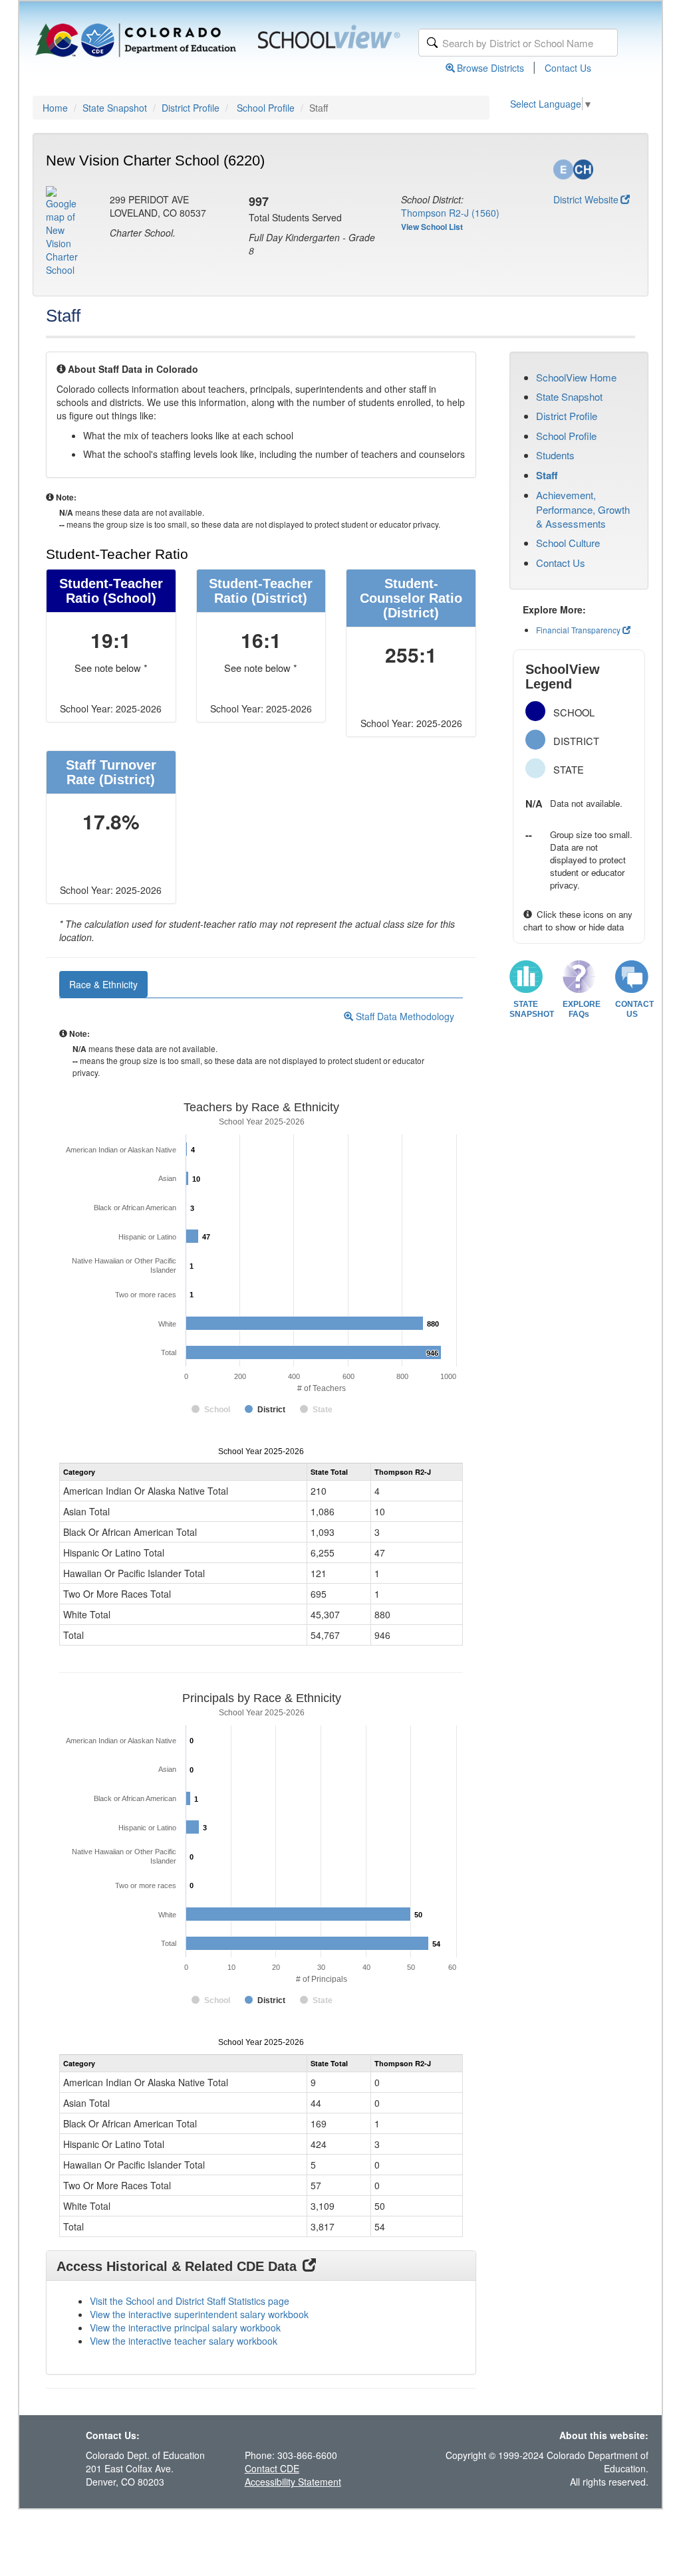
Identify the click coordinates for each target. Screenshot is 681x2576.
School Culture (568, 543)
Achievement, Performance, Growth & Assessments (583, 509)
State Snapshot (115, 108)
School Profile (266, 108)
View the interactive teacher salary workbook (184, 2341)
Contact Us (568, 68)
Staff (547, 475)
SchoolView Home (576, 377)
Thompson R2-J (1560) (450, 213)
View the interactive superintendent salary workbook (199, 2314)
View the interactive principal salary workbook (185, 2327)
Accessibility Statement (293, 2482)
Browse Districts (490, 68)
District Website (586, 199)
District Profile (191, 108)
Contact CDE (272, 2468)
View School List (432, 227)
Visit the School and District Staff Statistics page (190, 2301)
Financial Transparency (578, 630)
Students (555, 455)
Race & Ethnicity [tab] (103, 984)
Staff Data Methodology (404, 1016)
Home (55, 108)
